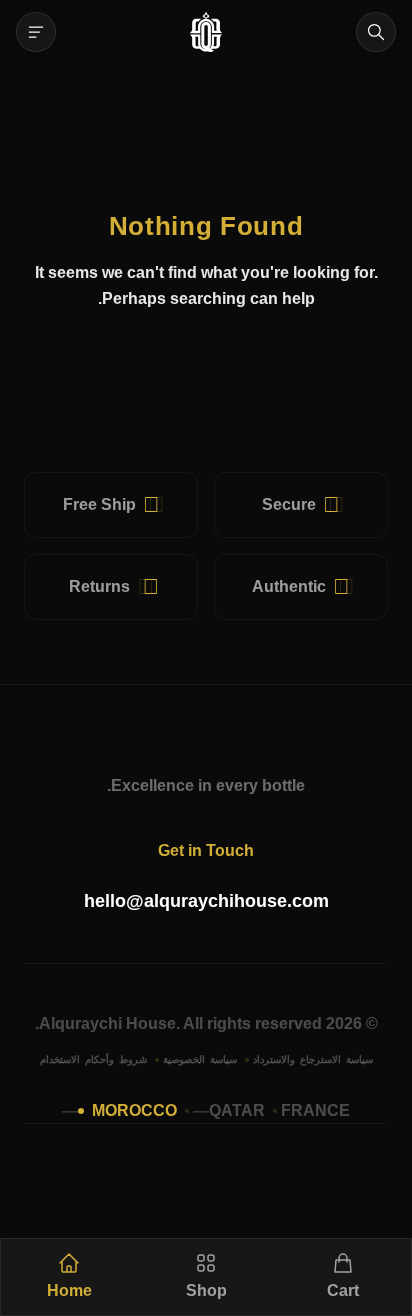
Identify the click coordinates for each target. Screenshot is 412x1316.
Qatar (237, 1110)
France (315, 1110)
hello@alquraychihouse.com (206, 901)
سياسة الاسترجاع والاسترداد (313, 1059)
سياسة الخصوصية (200, 1059)
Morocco (134, 1110)
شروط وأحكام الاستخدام (93, 1059)
